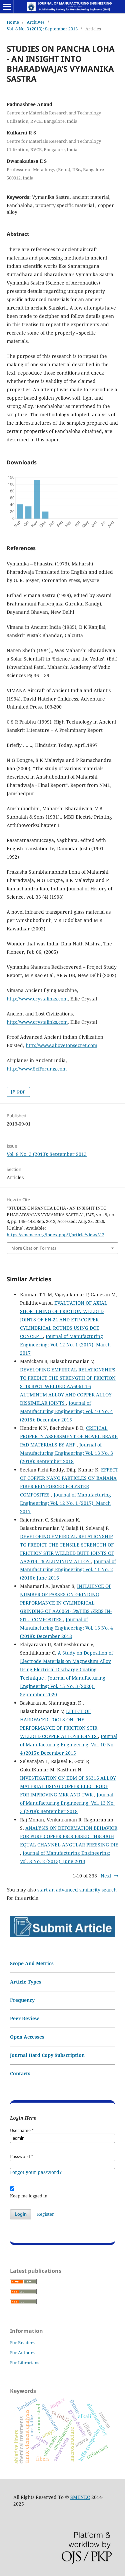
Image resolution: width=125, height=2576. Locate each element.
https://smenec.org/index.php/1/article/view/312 (55, 1235)
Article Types (26, 1982)
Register (45, 2214)
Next (106, 1876)
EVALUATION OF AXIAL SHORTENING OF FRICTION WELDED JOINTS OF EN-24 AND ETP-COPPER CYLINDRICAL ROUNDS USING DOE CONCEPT (64, 1320)
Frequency (22, 2000)
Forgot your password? (36, 2172)
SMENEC (80, 2497)
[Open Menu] (7, 7)
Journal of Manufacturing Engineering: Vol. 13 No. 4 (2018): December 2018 (66, 1628)
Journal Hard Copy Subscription (47, 2055)
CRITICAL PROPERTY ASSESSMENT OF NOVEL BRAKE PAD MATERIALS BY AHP (69, 1436)
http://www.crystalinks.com (37, 999)
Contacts (20, 2073)
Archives (36, 22)
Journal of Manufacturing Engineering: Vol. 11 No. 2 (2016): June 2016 (68, 1570)
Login (21, 2214)
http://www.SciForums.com (37, 1069)
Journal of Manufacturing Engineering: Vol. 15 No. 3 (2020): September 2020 (63, 1686)
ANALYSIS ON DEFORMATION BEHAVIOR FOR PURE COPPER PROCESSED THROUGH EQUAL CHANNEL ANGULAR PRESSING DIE (69, 1836)
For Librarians (25, 2363)
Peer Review (24, 2018)
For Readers (22, 2342)
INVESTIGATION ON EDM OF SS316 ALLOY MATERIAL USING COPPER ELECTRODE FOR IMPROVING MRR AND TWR (68, 1786)
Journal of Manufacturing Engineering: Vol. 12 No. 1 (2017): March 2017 (65, 1345)
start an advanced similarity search (77, 1890)
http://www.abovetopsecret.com (61, 1045)
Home (13, 22)
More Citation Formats (34, 1248)
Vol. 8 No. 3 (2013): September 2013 (42, 29)
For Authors (22, 2352)
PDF (21, 1092)
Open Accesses (27, 2037)
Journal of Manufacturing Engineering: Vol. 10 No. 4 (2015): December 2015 (66, 1411)
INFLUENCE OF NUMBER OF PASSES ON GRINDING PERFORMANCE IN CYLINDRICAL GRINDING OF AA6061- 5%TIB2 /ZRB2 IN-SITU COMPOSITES (66, 1603)
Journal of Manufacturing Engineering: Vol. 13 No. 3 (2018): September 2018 (66, 1453)
